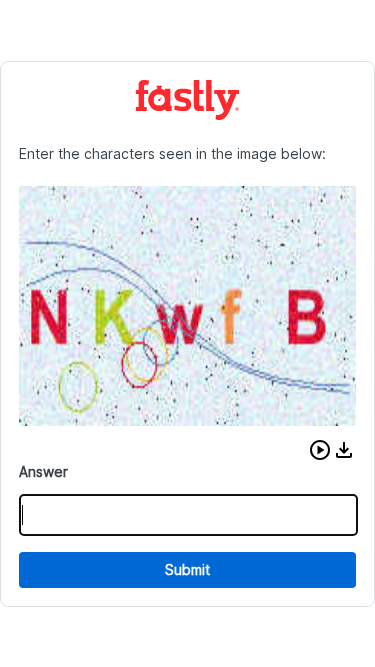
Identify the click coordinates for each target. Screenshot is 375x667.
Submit (187, 569)
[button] (320, 450)
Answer (43, 471)
